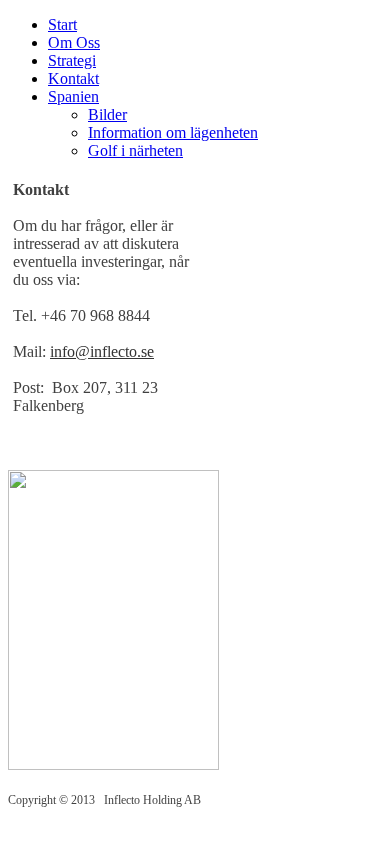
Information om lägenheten (173, 132)
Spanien (73, 96)
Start (62, 24)
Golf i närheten (135, 150)
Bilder (107, 114)
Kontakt (73, 78)
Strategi (72, 60)
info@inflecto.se (102, 351)
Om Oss (74, 42)
